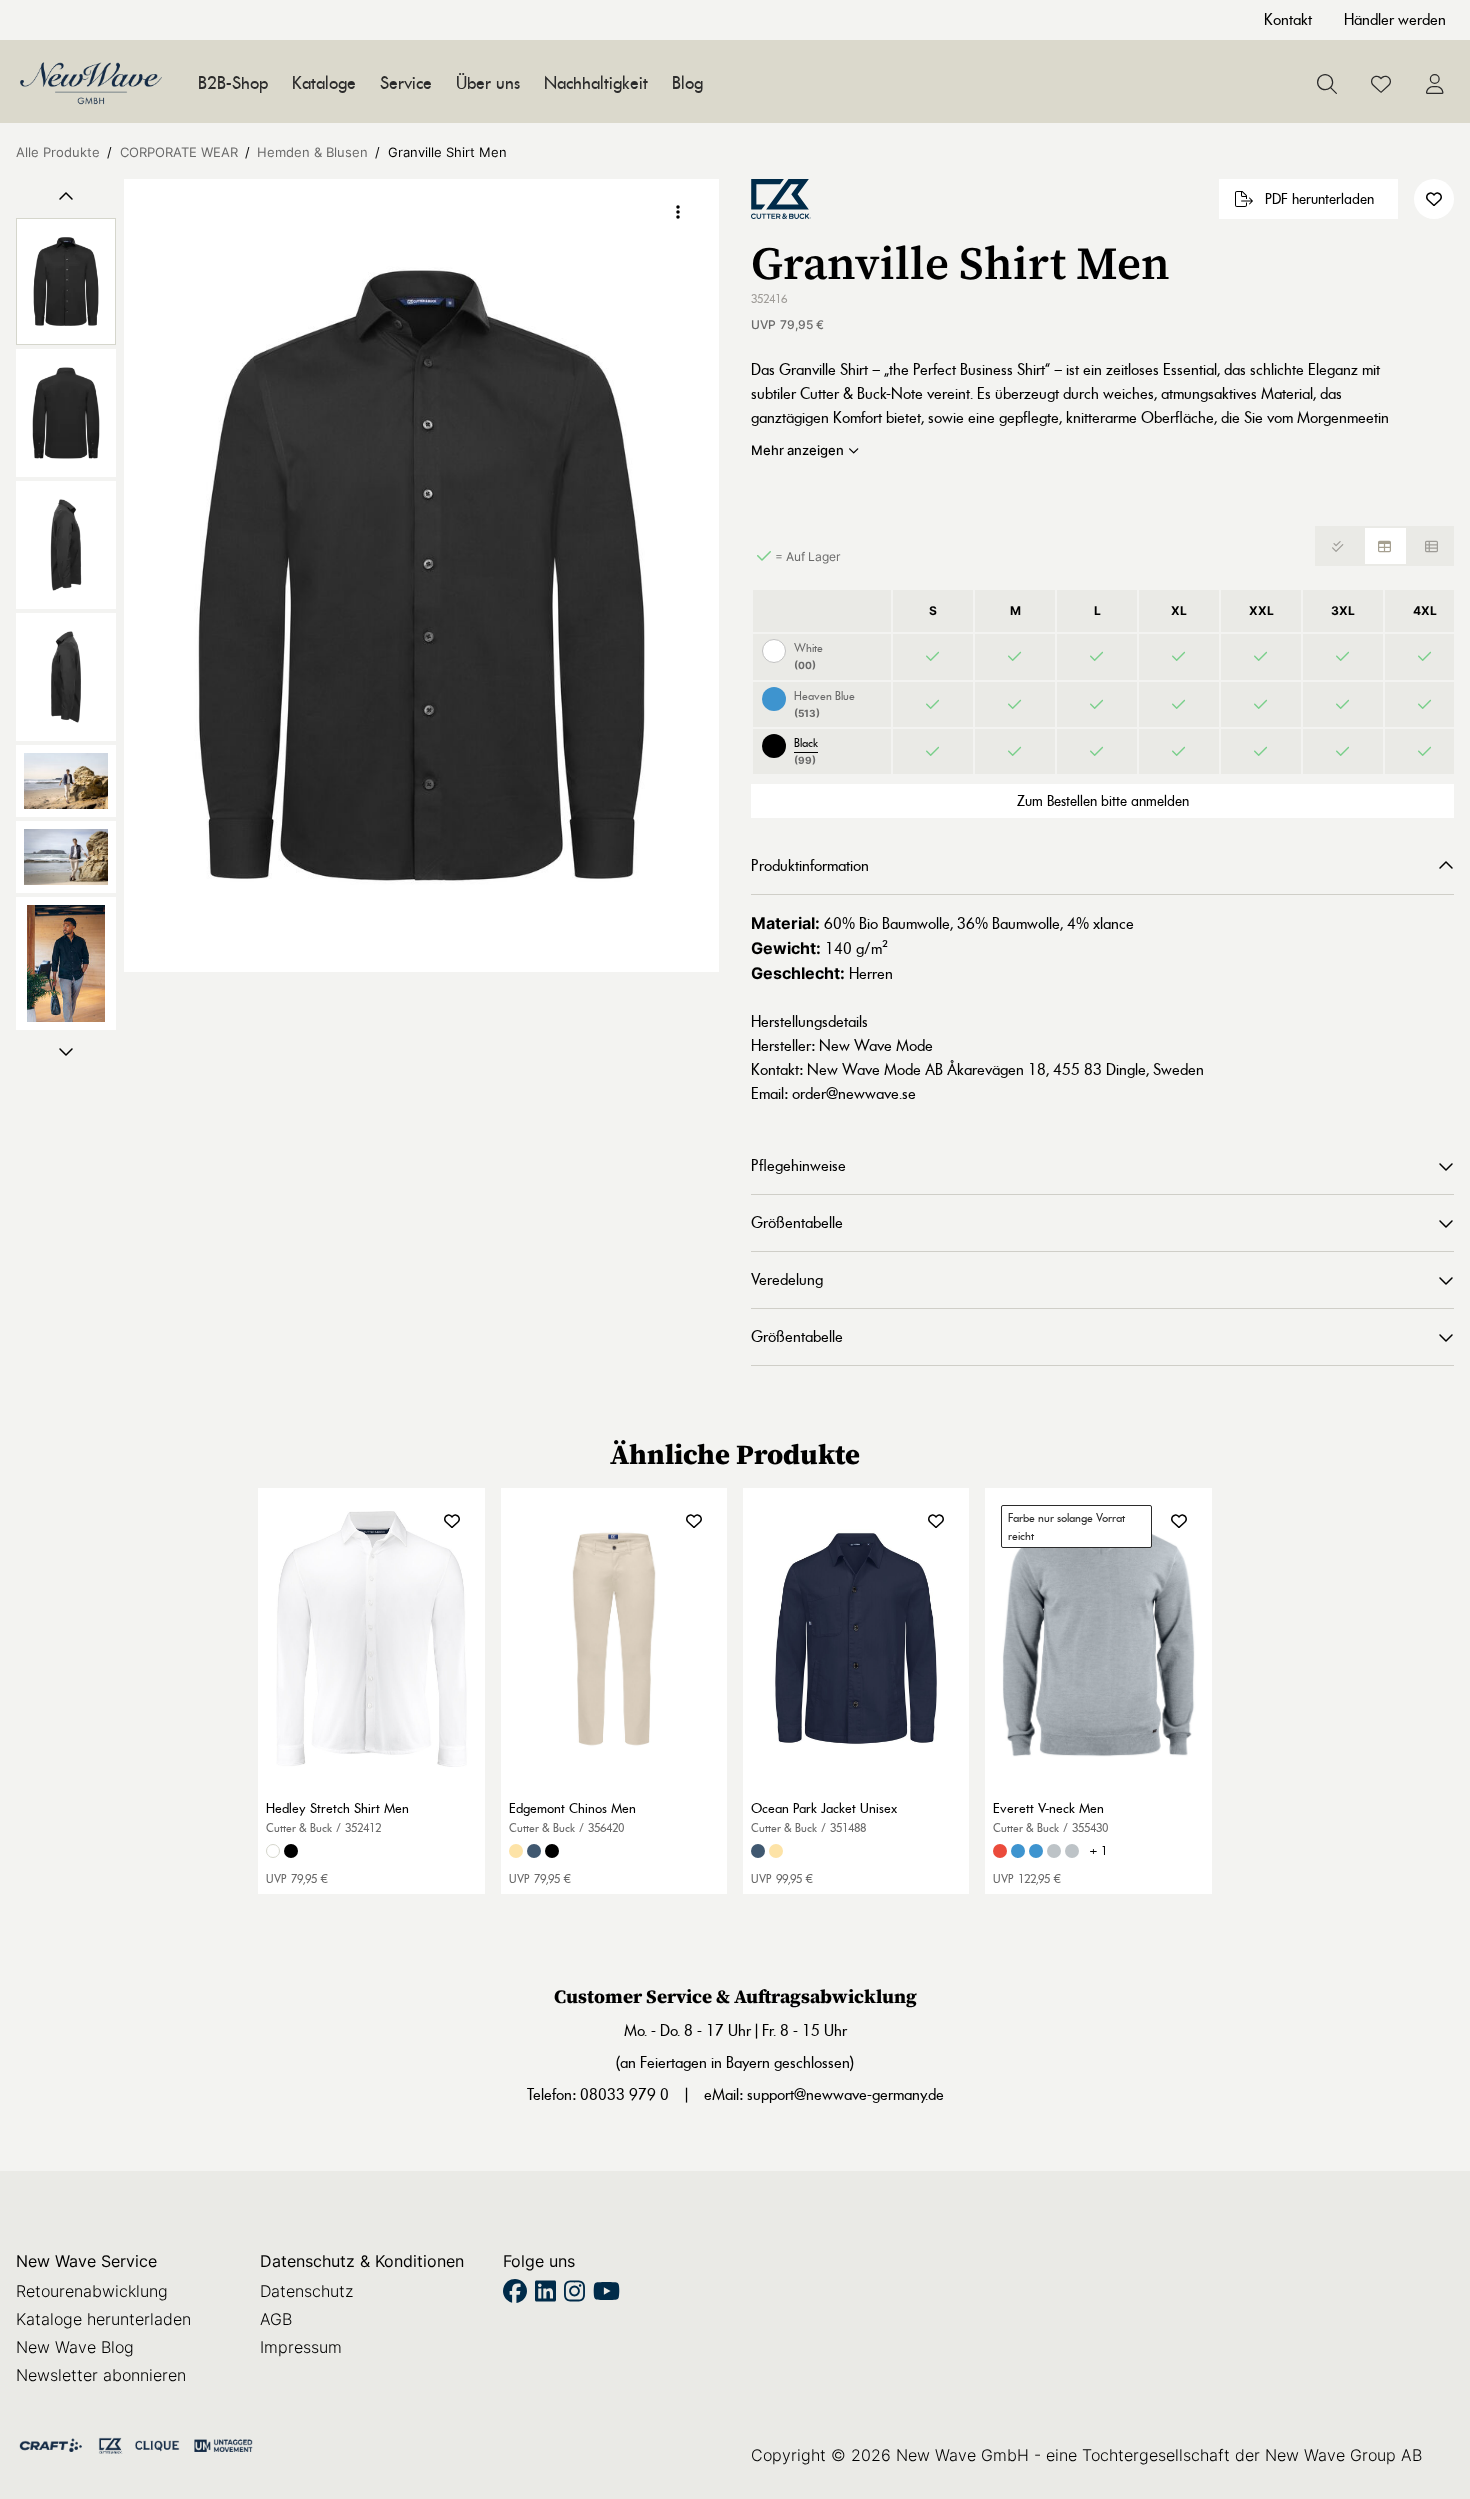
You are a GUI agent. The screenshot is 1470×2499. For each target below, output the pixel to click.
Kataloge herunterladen (103, 2319)
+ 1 (1098, 1851)
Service (406, 83)
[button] (421, 575)
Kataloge (324, 83)
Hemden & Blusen (312, 152)
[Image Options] (678, 212)
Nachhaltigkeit (596, 83)
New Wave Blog (75, 2347)
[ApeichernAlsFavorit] (1381, 84)
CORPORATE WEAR (179, 152)
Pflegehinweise (798, 1165)
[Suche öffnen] (1327, 84)
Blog (687, 83)
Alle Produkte (58, 152)
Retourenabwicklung (92, 2291)
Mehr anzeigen (797, 450)
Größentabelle (797, 1222)
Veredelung (787, 1279)
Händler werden (1395, 19)
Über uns (488, 83)
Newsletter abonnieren (101, 2375)
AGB (276, 2319)
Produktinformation (810, 865)
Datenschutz (306, 2291)
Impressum (301, 2347)
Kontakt (1288, 19)
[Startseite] (91, 83)
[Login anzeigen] (1435, 84)
